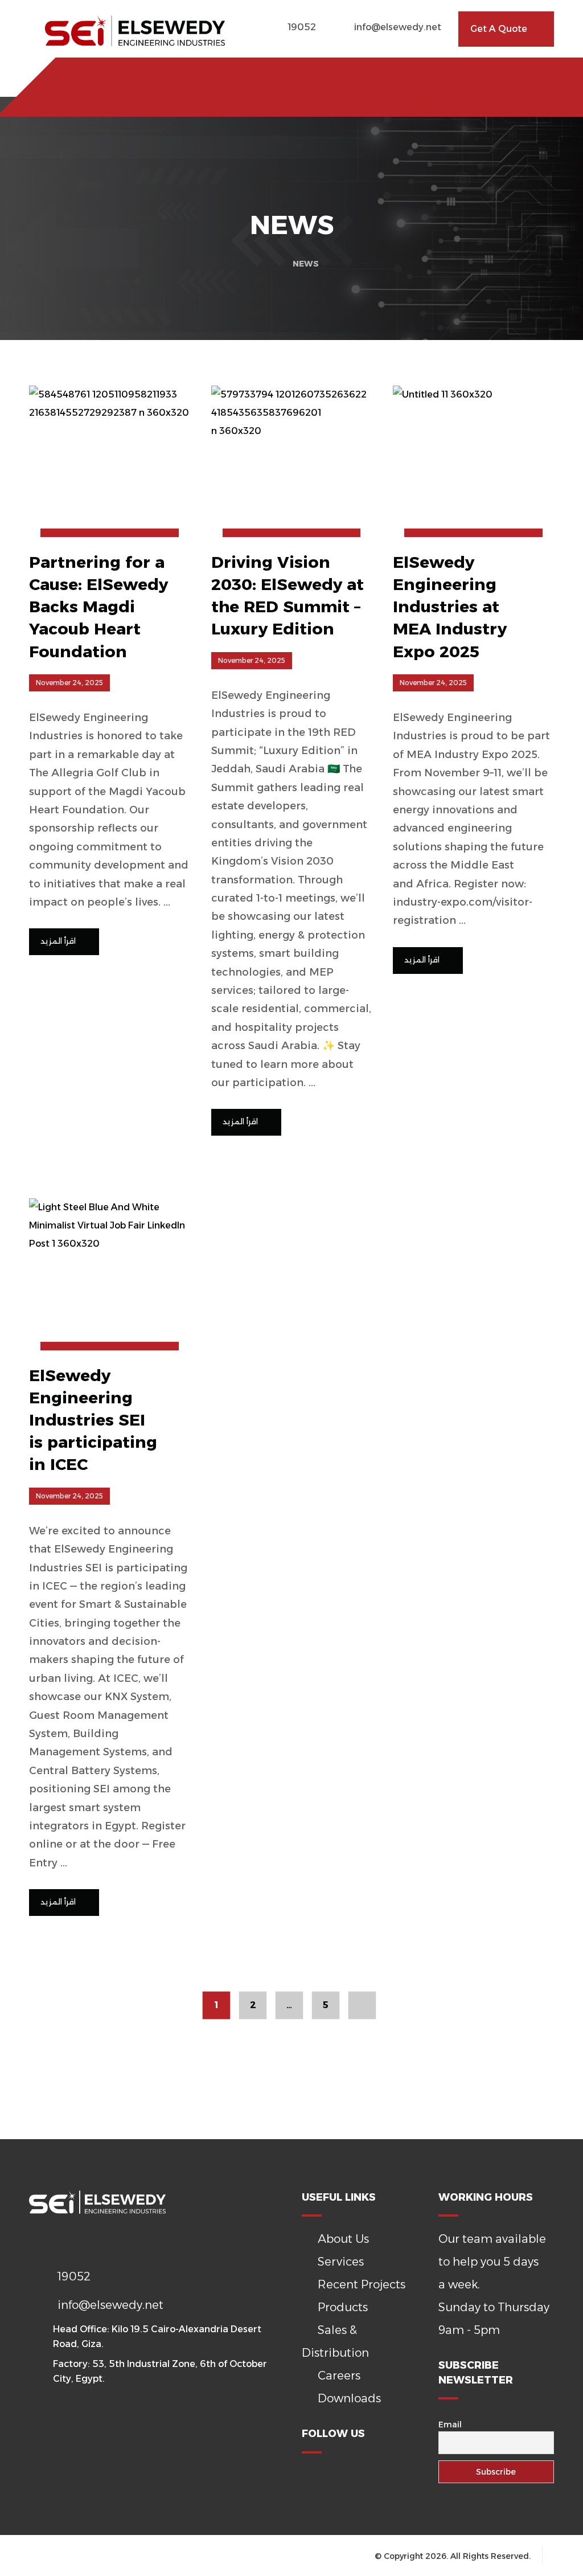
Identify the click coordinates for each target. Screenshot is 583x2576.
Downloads (349, 2398)
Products (343, 2307)
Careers (339, 2376)
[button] (70, 78)
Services (341, 2262)
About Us (343, 2239)
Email (450, 2425)
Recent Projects (362, 2284)
